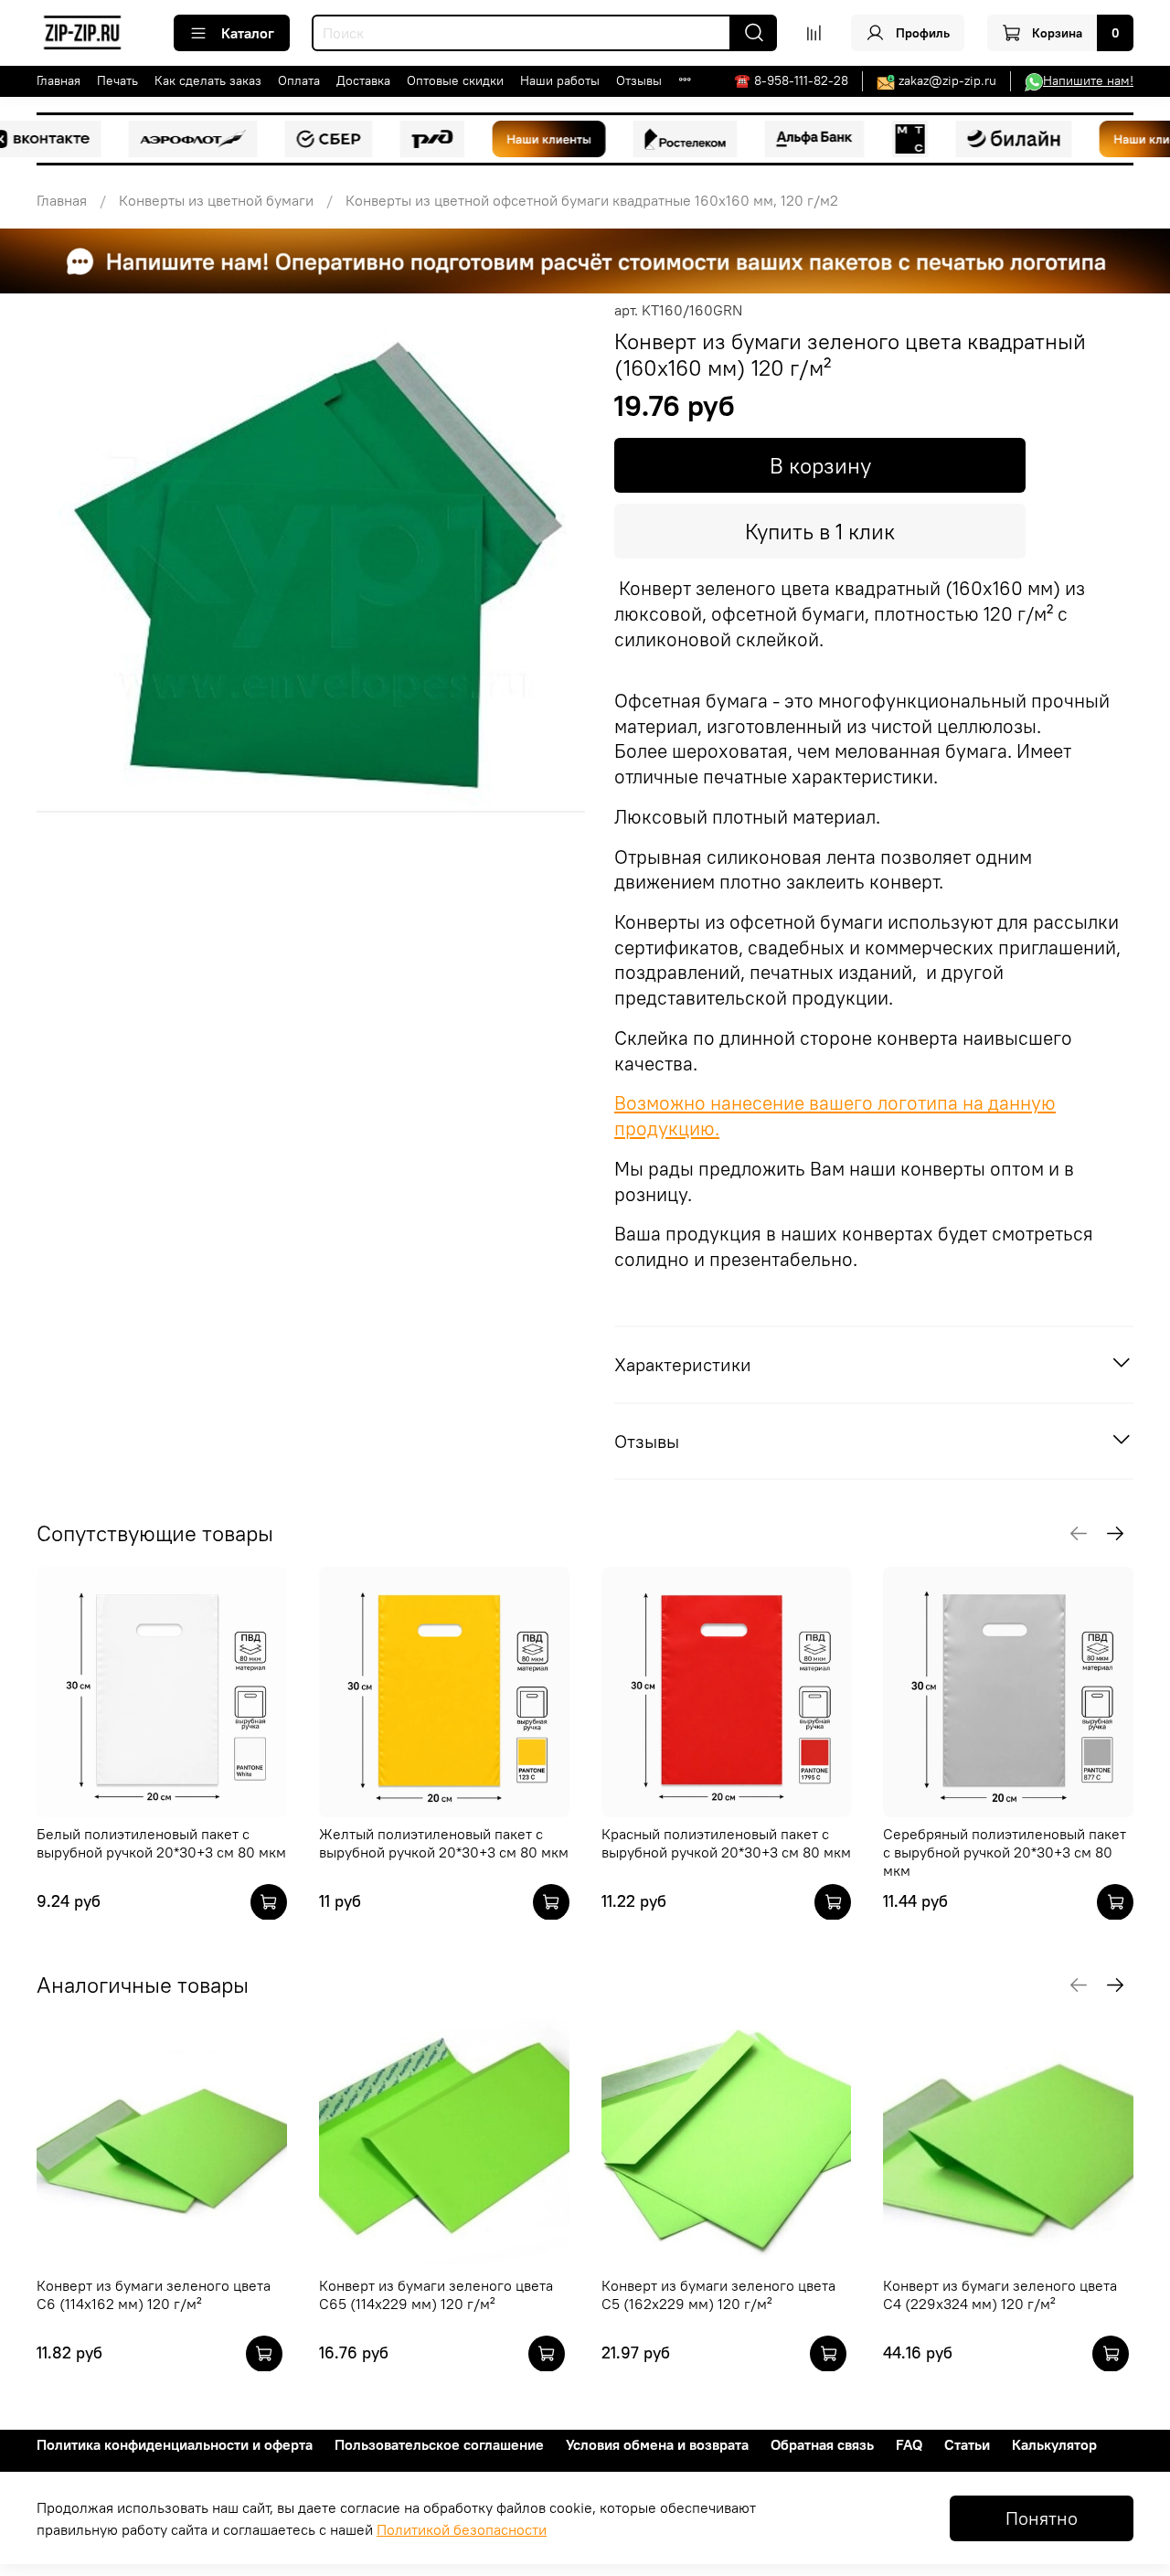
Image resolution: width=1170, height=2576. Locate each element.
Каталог (248, 33)
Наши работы (560, 80)
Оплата (299, 80)
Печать (117, 80)
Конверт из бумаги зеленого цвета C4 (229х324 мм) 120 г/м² (1000, 2294)
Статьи (967, 2444)
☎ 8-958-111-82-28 (791, 80)
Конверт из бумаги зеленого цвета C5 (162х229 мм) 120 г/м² (718, 2294)
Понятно (1042, 2518)
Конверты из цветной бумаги (216, 200)
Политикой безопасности (462, 2529)
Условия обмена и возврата (657, 2444)
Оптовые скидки (455, 80)
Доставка (363, 80)
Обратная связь (822, 2444)
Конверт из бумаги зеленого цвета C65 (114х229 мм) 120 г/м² (436, 2294)
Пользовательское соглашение (439, 2444)
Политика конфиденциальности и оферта (175, 2444)
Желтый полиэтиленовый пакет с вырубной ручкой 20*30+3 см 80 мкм (444, 1843)
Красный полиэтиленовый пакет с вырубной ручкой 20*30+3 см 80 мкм (726, 1843)
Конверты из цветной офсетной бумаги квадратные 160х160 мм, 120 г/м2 (592, 200)
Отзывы (639, 80)
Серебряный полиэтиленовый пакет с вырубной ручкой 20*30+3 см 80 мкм (1005, 1852)
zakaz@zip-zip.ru (947, 80)
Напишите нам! (1088, 80)
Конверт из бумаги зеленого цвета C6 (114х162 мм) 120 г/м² (154, 2294)
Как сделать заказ (208, 80)
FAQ (909, 2444)
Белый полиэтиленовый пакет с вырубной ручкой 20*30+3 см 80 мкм (161, 1843)
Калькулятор (1054, 2444)
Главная (58, 80)
